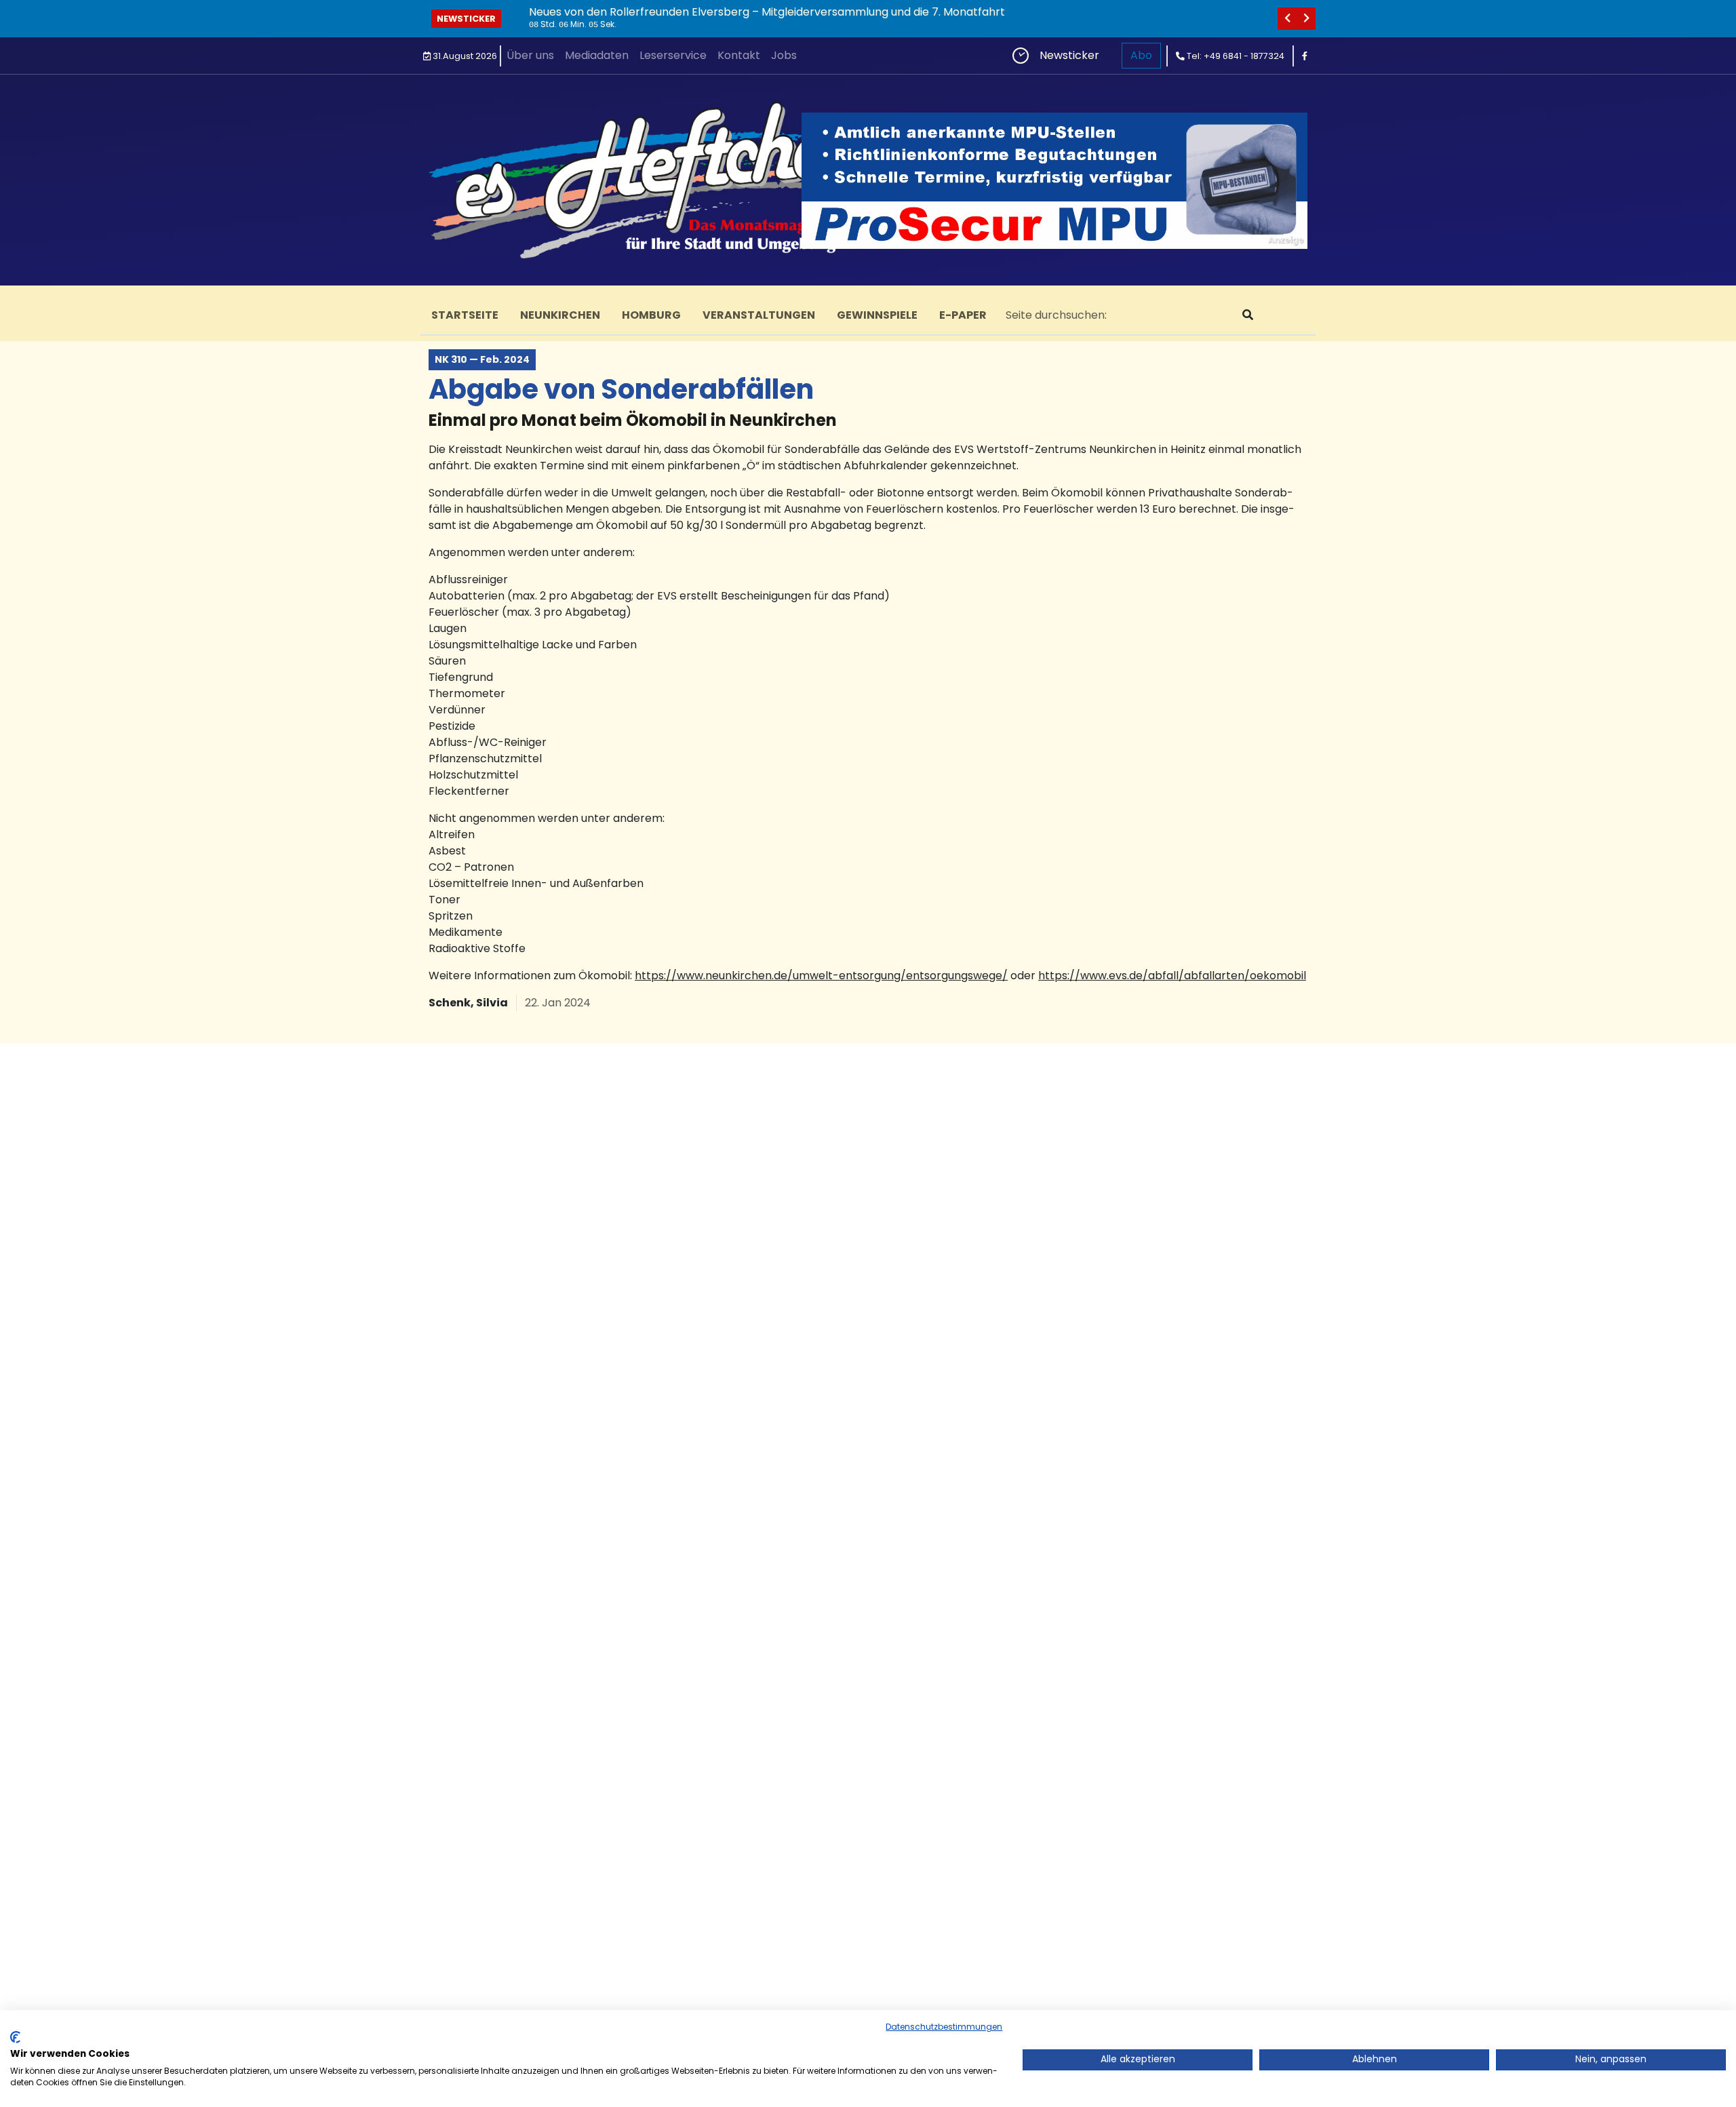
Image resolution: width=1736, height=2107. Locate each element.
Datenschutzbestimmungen (944, 2027)
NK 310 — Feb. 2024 (482, 359)
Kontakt (739, 55)
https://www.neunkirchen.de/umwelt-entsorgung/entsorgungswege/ (821, 976)
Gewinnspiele (877, 315)
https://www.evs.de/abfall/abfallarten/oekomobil (1172, 976)
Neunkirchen (560, 315)
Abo (1141, 55)
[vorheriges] (1287, 19)
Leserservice (673, 55)
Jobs (784, 55)
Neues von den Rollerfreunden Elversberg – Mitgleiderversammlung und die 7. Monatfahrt (767, 12)
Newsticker (466, 19)
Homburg (651, 315)
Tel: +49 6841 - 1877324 (1235, 56)
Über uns (530, 55)
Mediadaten (597, 55)
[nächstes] (1306, 19)
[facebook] (1305, 56)
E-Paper (963, 315)
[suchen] (1248, 315)
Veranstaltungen (759, 315)
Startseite (465, 315)
